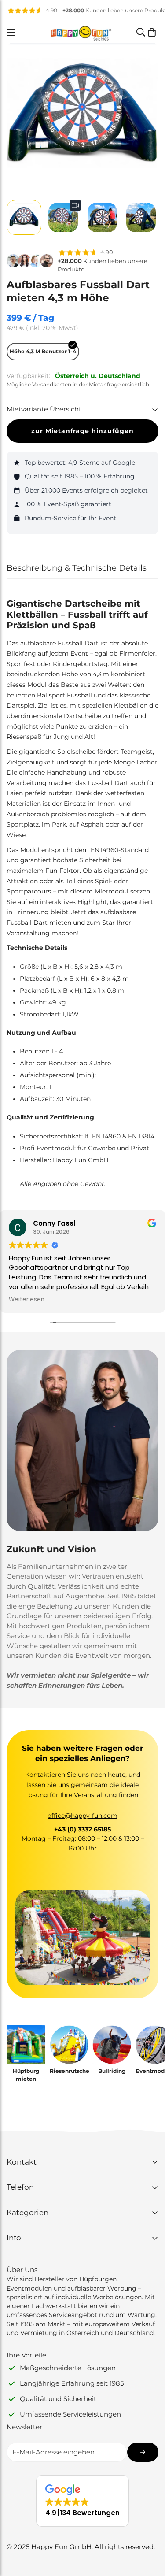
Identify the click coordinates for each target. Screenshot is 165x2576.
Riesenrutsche (69, 2071)
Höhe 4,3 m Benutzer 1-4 (43, 351)
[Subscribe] (143, 2452)
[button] (152, 32)
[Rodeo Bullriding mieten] (112, 2045)
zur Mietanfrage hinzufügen (82, 431)
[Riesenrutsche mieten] (69, 2045)
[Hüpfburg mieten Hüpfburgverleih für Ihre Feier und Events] (26, 2045)
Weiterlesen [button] (27, 1300)
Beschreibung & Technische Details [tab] (77, 568)
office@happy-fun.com (82, 1816)
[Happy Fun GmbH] (81, 32)
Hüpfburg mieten (26, 2075)
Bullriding (112, 2071)
